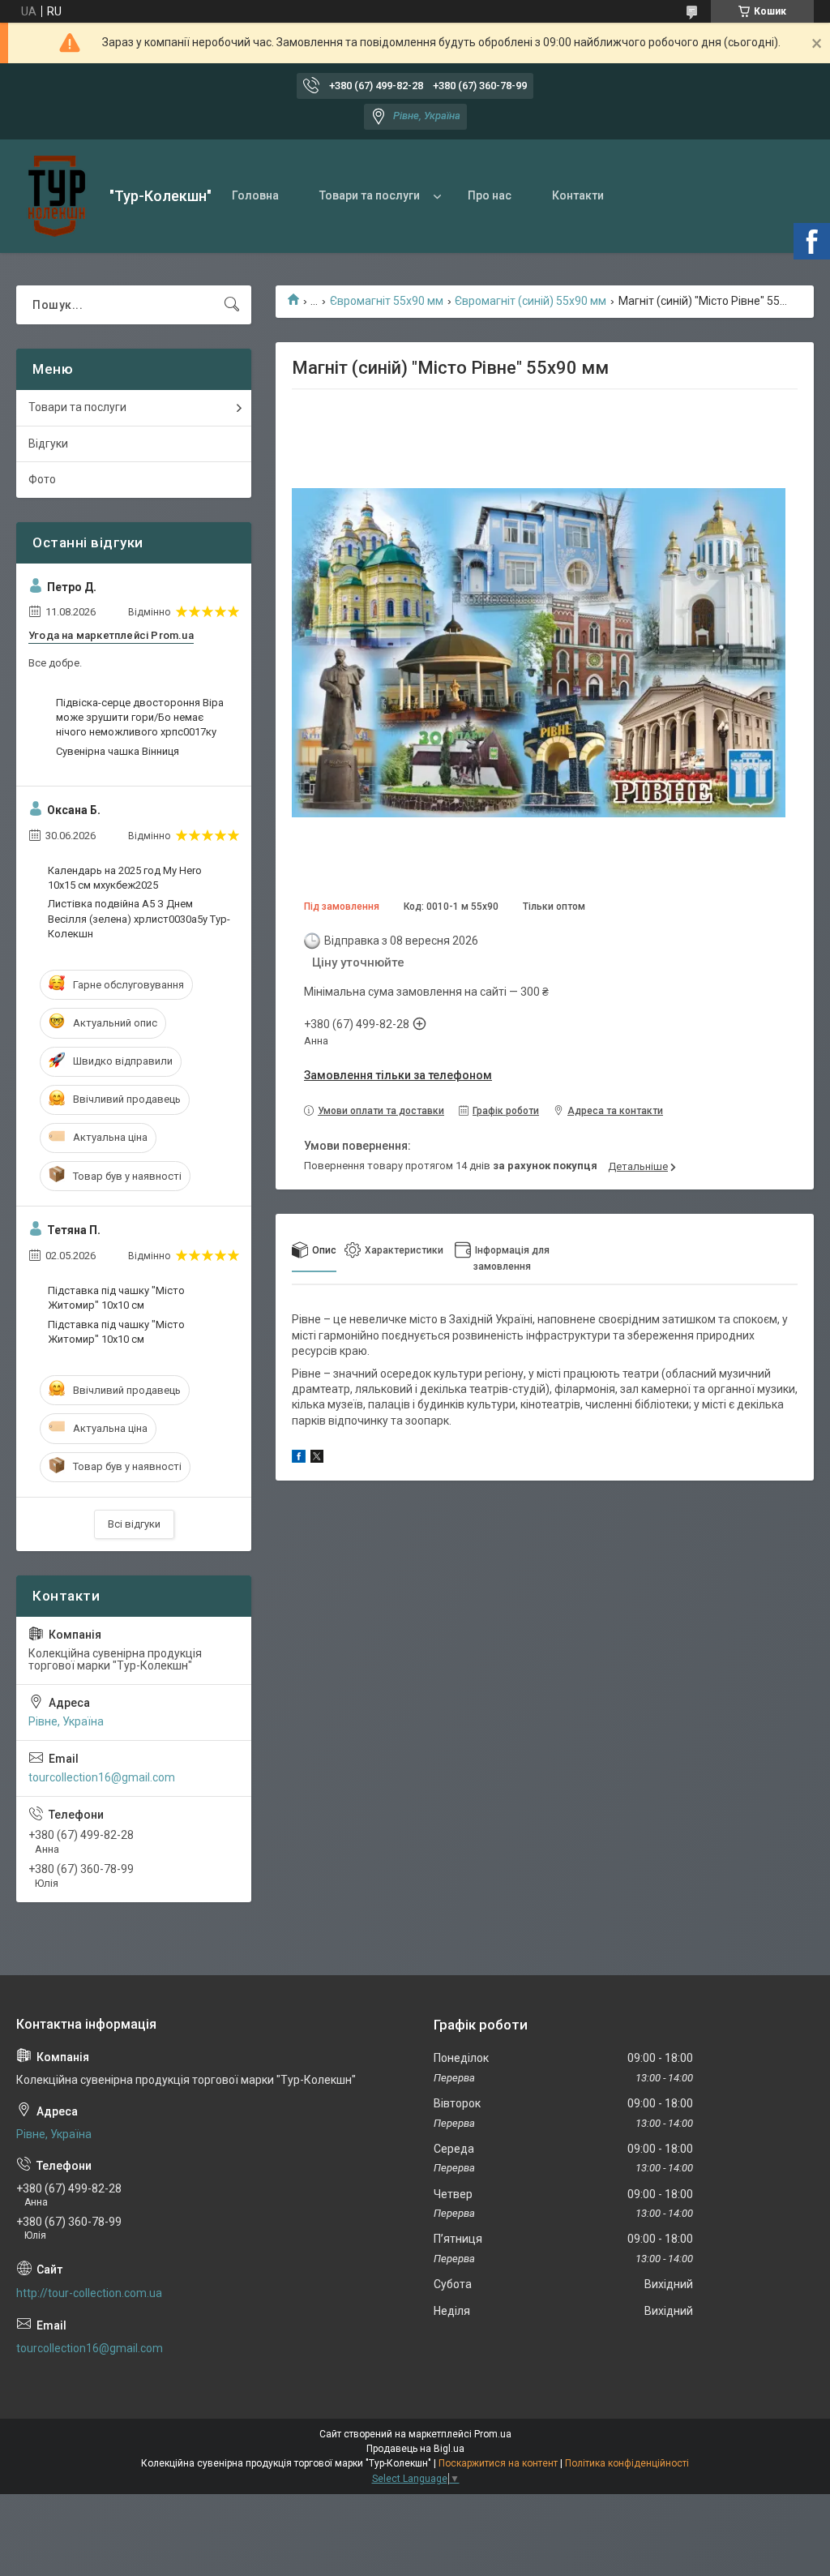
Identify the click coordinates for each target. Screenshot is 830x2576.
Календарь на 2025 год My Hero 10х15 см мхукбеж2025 (125, 878)
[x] (317, 1459)
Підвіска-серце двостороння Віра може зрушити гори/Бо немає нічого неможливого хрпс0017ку (140, 717)
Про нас (490, 195)
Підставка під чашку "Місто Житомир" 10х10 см (116, 1298)
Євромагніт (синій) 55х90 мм (531, 301)
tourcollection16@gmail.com (102, 1777)
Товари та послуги (370, 195)
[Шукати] (232, 305)
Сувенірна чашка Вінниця (118, 751)
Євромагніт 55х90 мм (387, 301)
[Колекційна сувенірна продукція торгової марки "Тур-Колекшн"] (57, 196)
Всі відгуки (134, 1524)
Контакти (578, 195)
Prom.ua (493, 2434)
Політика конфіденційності (627, 2463)
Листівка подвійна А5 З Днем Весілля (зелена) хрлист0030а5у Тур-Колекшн (139, 918)
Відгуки (48, 444)
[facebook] (299, 1459)
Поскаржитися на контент (498, 2463)
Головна (255, 195)
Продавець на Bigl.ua (415, 2449)
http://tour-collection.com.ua (89, 2293)
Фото (42, 479)
